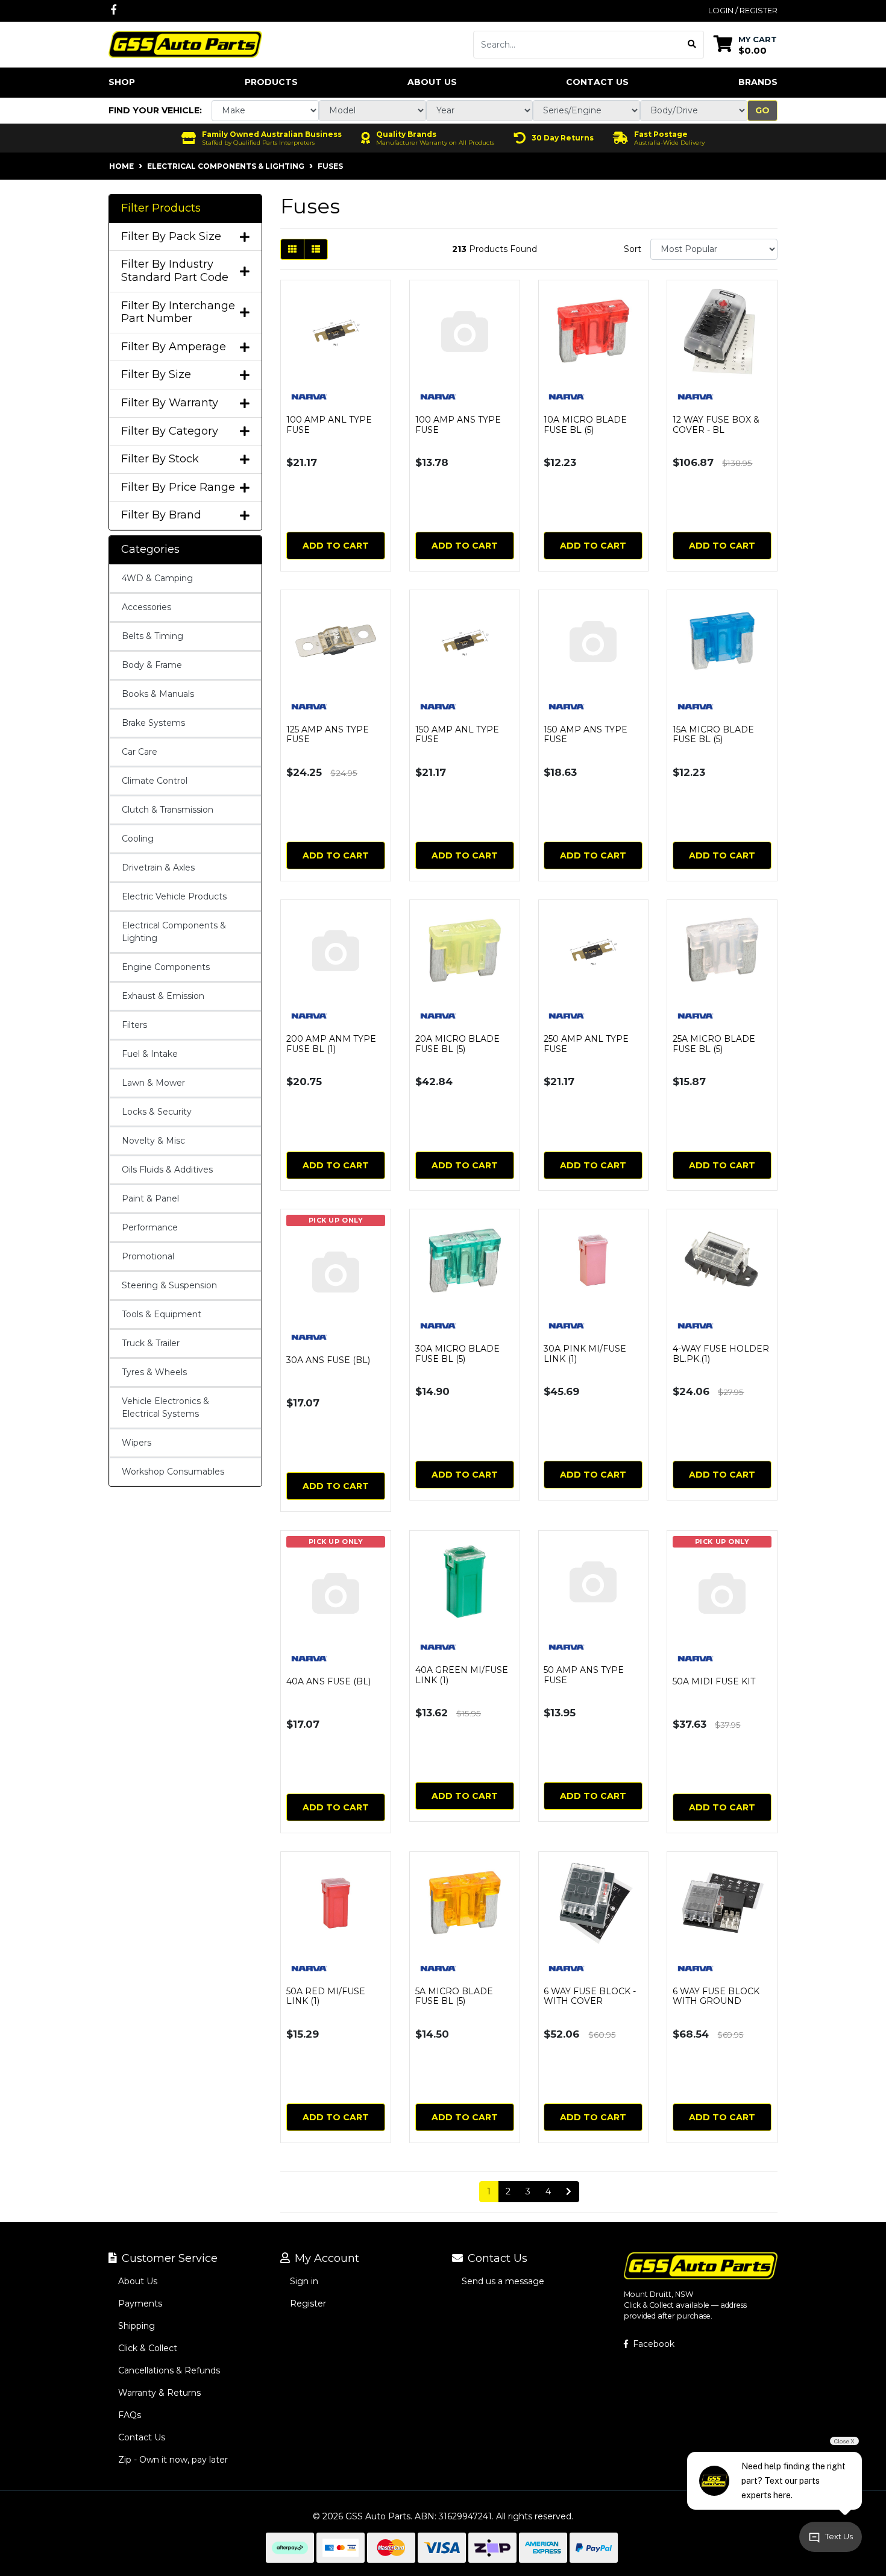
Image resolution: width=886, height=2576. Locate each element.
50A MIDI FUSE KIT (714, 1681)
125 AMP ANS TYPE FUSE (328, 735)
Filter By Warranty (170, 403)
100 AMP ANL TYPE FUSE (329, 425)
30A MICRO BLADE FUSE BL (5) (457, 1354)
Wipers (137, 1443)
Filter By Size (156, 375)
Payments (140, 2304)
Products (271, 82)
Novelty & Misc (153, 1141)
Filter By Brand (161, 515)
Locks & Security (157, 1112)
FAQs (130, 2415)
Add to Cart (336, 546)
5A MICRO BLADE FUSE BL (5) (454, 1996)
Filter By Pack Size (171, 237)
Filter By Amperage (174, 347)
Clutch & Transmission (168, 810)
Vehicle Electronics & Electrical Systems (165, 1407)
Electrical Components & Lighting (174, 932)
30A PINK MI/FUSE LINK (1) (585, 1354)
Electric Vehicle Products (174, 896)
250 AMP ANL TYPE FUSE (586, 1044)
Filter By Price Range (178, 487)
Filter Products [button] (161, 208)
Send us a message (503, 2281)
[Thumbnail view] (292, 249)
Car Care (140, 752)
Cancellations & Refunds (169, 2370)
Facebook (652, 2344)
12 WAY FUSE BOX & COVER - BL (716, 425)
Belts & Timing (152, 636)
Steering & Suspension (169, 1285)
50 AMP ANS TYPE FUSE (584, 1675)
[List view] (316, 249)
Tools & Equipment (162, 1314)
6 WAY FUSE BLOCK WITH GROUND (716, 1996)
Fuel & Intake (150, 1054)
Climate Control (155, 781)
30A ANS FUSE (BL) (328, 1360)
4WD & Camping (157, 578)
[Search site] (692, 45)
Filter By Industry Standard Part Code (175, 271)
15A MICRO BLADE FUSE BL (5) (713, 735)
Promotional (148, 1256)
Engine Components (166, 967)
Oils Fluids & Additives (167, 1170)
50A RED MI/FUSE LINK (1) (326, 1996)
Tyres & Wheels (154, 1372)
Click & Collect (148, 2348)
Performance (150, 1227)
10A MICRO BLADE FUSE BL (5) (585, 425)
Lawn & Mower (153, 1083)
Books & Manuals (158, 694)
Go (762, 110)
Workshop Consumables (173, 1472)
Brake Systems (153, 723)
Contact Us (597, 82)
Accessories (146, 607)
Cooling (138, 839)
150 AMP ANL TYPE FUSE (457, 735)
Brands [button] (758, 82)
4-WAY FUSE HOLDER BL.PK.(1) (721, 1354)
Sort (633, 249)
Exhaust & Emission (163, 996)
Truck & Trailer (151, 1343)
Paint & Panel (150, 1198)
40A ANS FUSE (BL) (328, 1681)
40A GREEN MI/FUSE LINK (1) (462, 1675)
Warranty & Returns (159, 2393)
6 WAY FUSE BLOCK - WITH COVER (590, 1996)
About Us (432, 82)
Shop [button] (122, 82)
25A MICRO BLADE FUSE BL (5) (714, 1044)
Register (308, 2304)
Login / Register (743, 10)
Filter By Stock (160, 459)
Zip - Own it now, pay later (173, 2460)
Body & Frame (152, 665)
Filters (134, 1025)
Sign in (304, 2281)
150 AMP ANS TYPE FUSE (586, 735)
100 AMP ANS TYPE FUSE (458, 425)
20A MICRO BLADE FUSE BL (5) (457, 1044)
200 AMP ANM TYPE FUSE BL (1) (331, 1044)
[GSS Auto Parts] (185, 43)
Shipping (137, 2326)
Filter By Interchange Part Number (178, 313)
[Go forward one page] (569, 2192)
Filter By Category (170, 431)
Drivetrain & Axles (158, 868)
